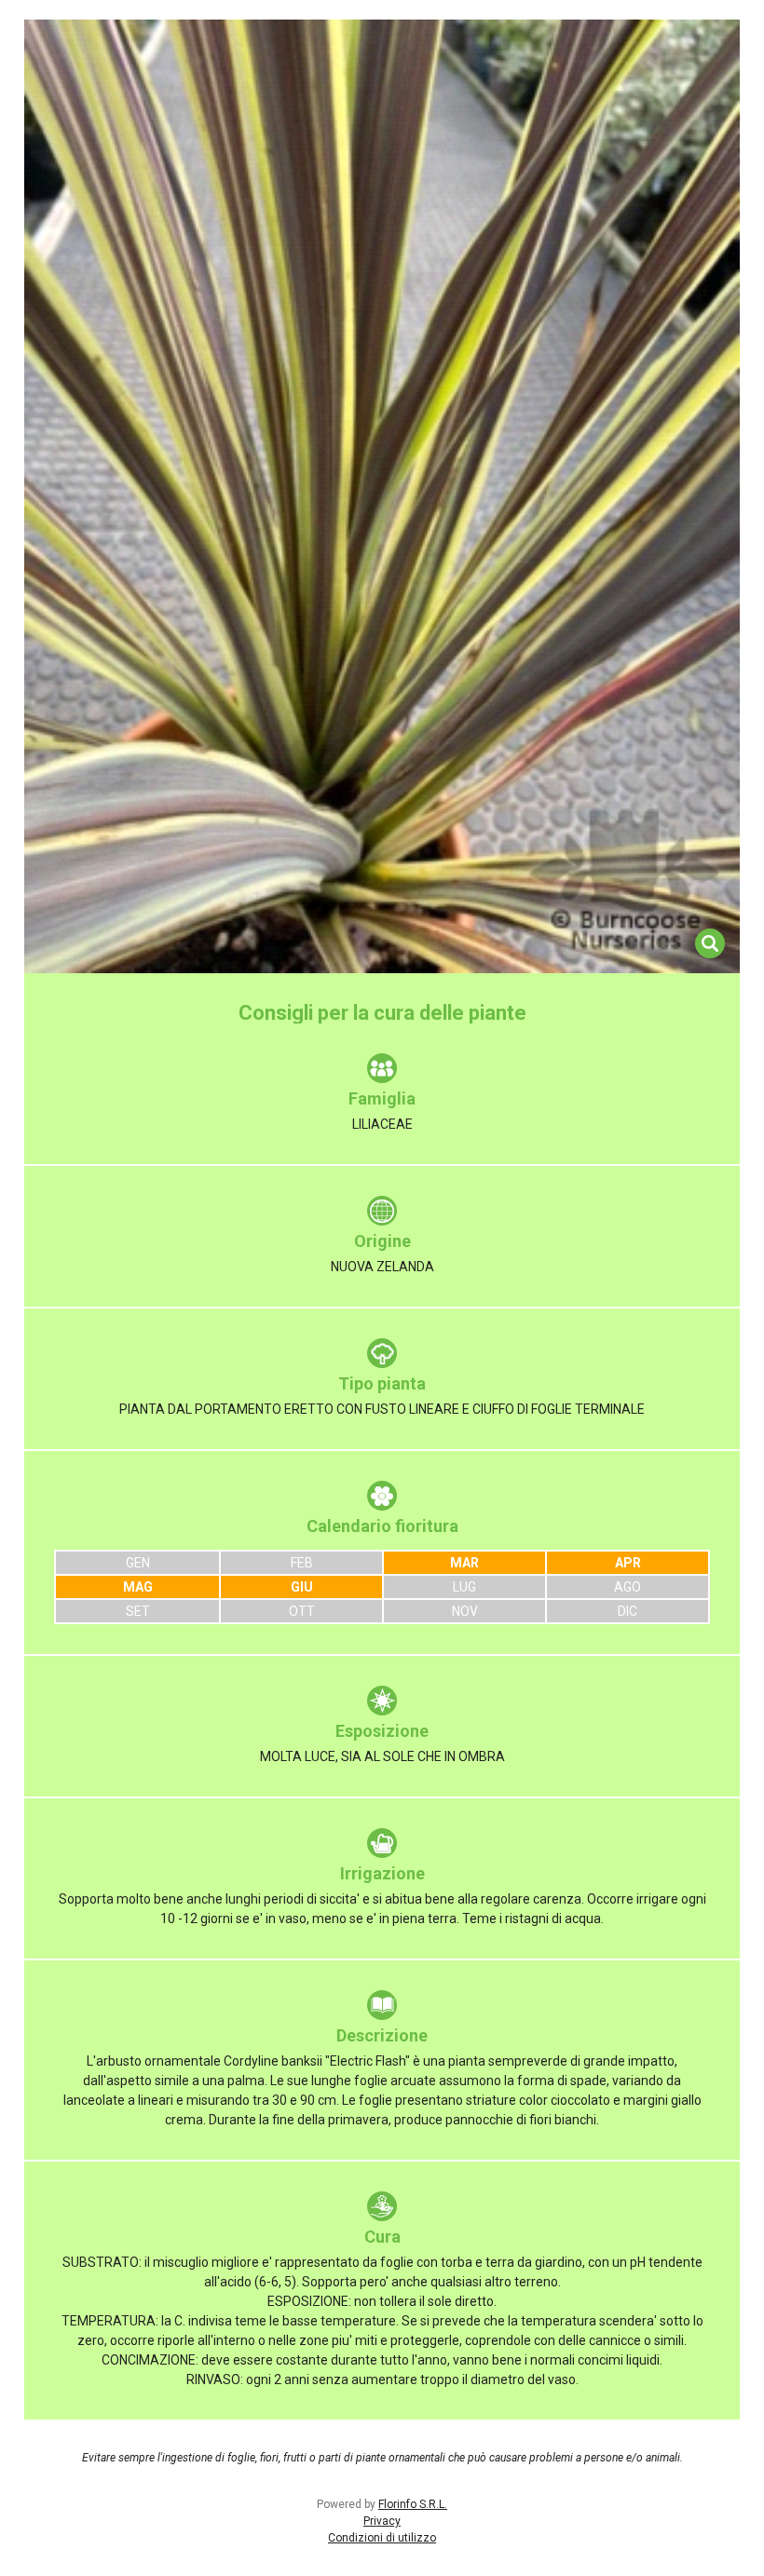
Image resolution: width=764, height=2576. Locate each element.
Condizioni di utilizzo (382, 2538)
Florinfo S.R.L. (413, 2504)
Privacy (382, 2521)
